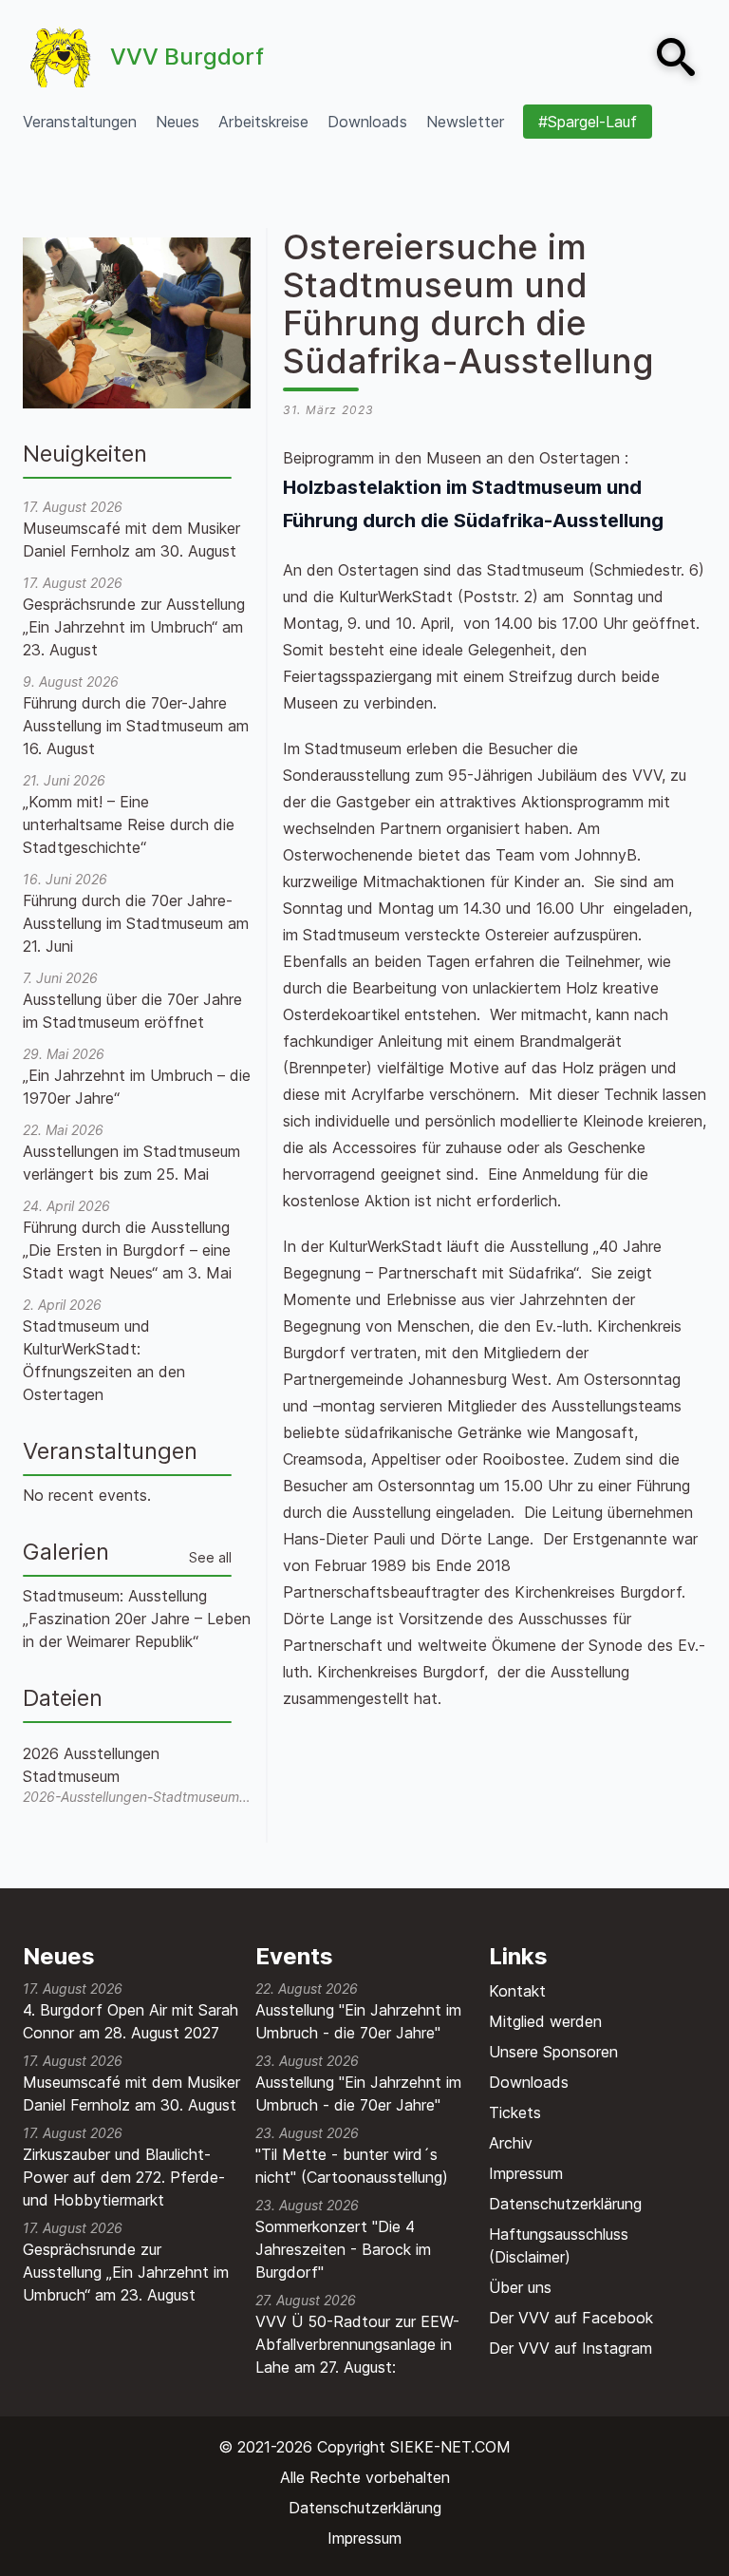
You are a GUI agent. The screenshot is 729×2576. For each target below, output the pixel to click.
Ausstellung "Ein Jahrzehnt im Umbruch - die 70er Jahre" (358, 2021)
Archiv (511, 2143)
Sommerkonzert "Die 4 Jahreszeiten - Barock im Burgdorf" (343, 2249)
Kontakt (517, 1991)
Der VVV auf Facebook (571, 2318)
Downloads (529, 2082)
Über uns (520, 2287)
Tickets (515, 2112)
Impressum (526, 2173)
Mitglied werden (545, 2021)
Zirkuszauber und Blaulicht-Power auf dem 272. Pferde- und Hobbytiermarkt (124, 2177)
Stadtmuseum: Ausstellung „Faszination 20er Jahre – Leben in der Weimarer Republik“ (137, 1619)
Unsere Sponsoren (553, 2052)
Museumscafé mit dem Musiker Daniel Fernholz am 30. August (131, 2093)
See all (210, 1557)
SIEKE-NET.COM (450, 2447)
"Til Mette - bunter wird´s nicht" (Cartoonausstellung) (352, 2166)
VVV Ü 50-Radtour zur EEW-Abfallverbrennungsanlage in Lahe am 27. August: (357, 2344)
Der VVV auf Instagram (570, 2348)
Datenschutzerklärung (565, 2204)
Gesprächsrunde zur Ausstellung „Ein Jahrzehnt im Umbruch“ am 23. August (126, 2272)
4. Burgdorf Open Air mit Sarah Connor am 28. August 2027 (131, 2021)
